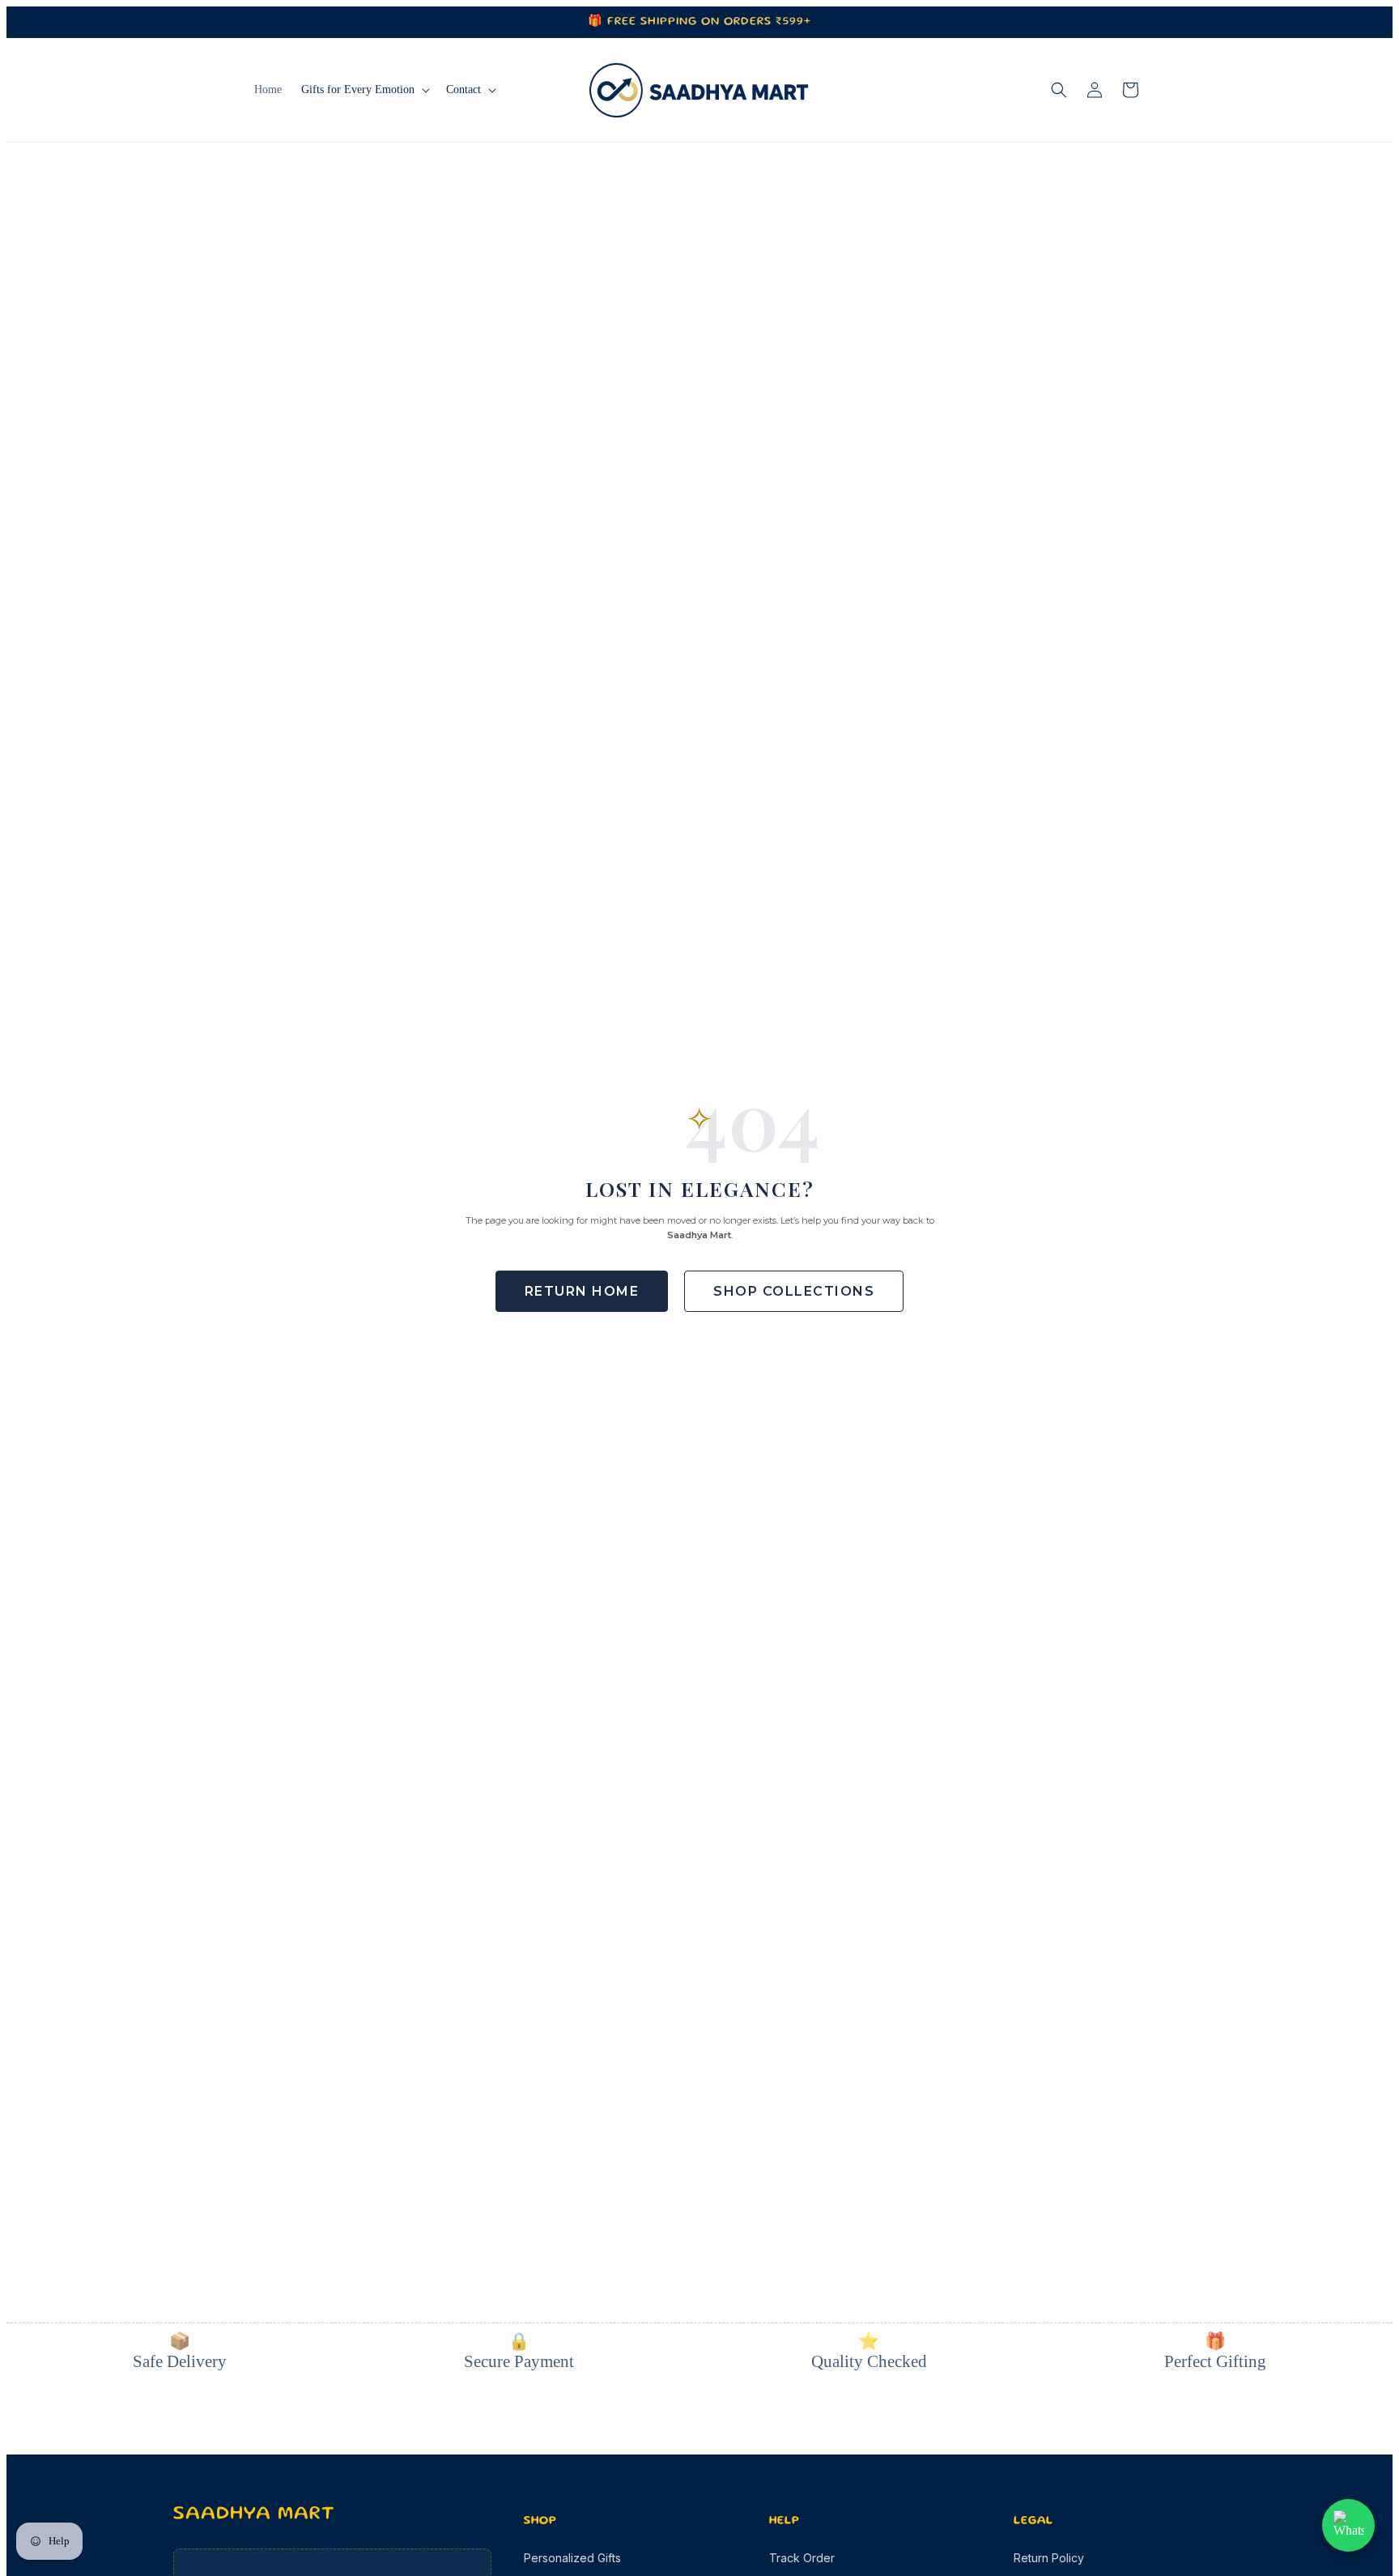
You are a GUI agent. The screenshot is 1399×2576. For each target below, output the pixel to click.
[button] (364, 90)
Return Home (582, 1291)
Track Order (802, 2558)
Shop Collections (794, 1291)
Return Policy (1049, 2558)
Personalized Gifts (572, 2558)
